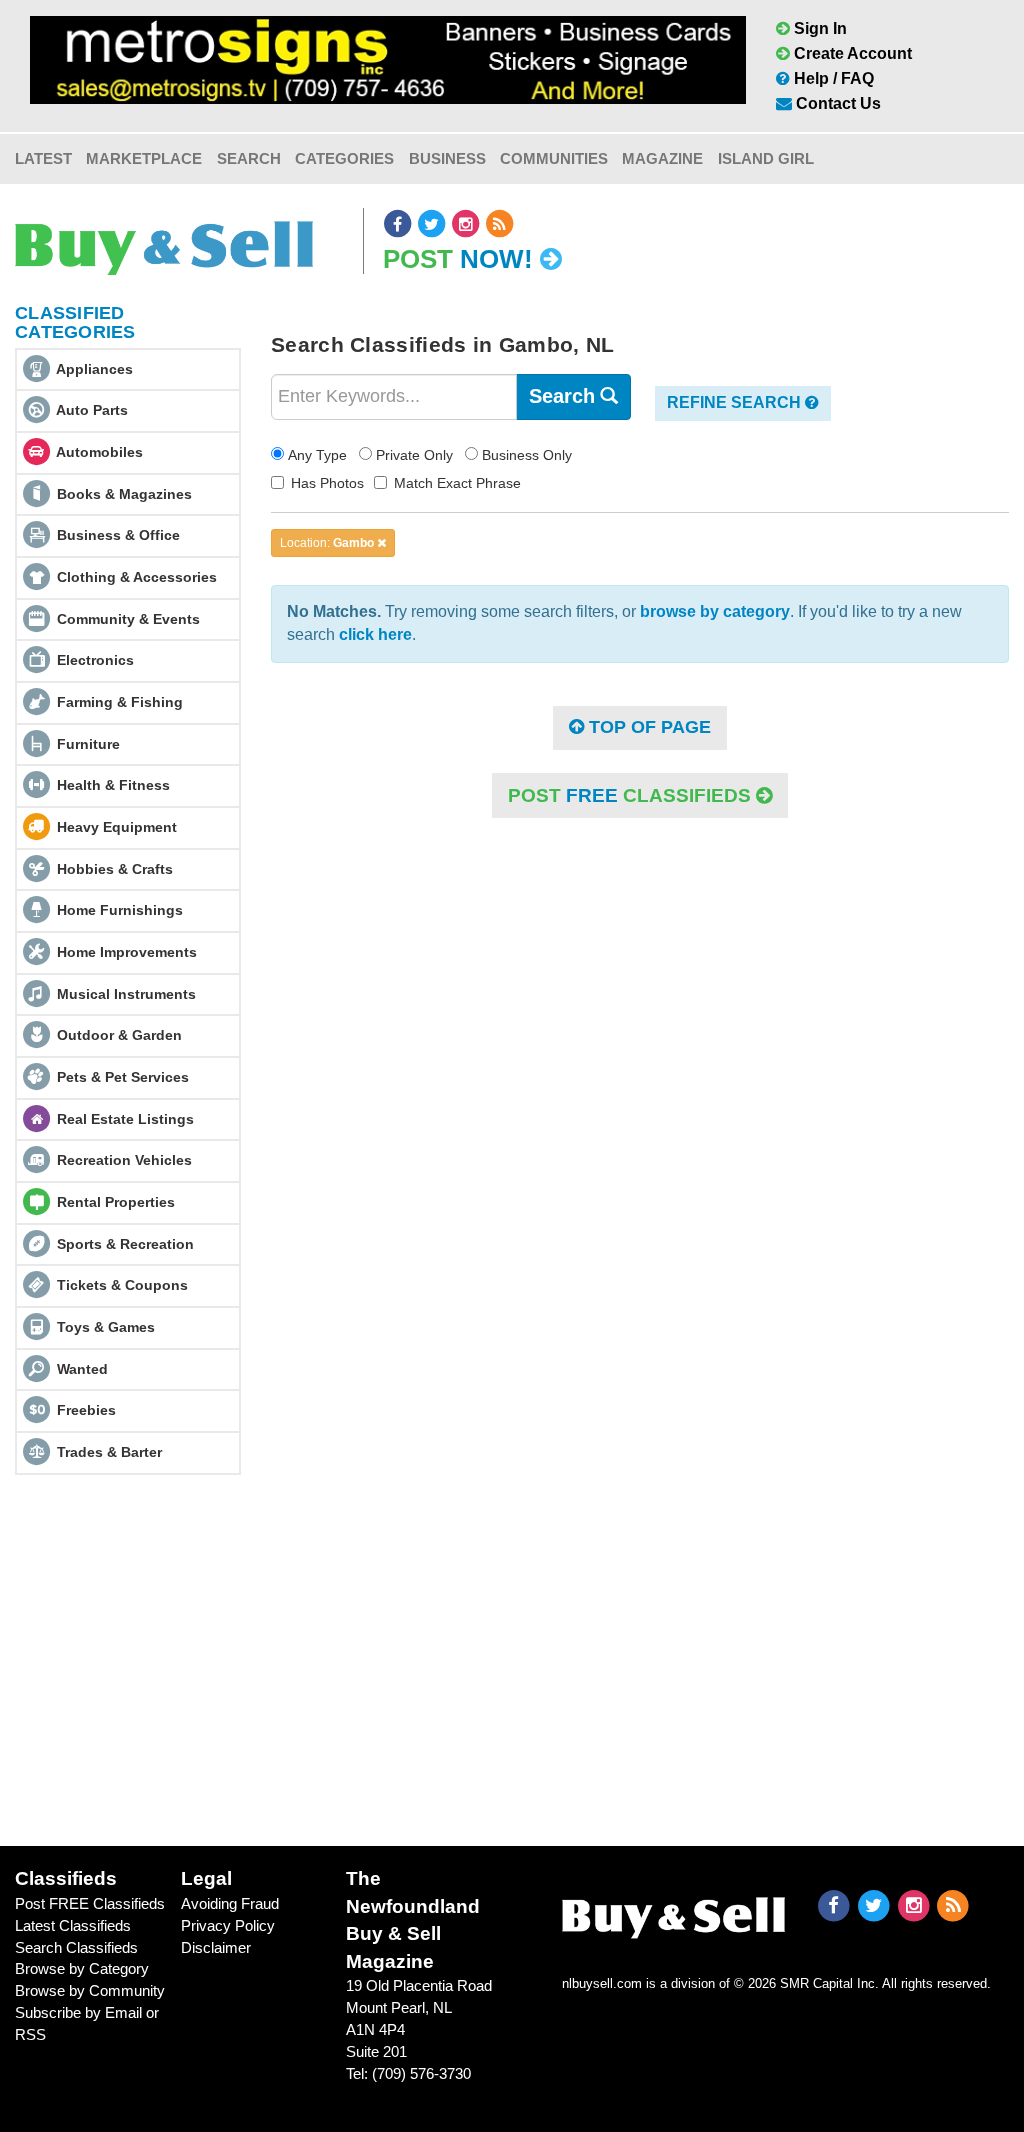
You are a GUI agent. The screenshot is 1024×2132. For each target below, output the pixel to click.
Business (447, 158)
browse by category (715, 611)
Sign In (818, 28)
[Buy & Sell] (164, 240)
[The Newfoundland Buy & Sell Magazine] (674, 1913)
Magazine (662, 158)
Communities (554, 158)
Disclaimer (216, 1947)
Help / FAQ (832, 78)
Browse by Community (90, 1990)
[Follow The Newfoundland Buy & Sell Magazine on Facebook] (399, 223)
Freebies (86, 1410)
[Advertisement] (512, 1660)
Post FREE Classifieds (90, 1903)
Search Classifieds (76, 1947)
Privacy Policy (228, 1925)
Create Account (851, 53)
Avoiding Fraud (230, 1903)
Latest (43, 158)
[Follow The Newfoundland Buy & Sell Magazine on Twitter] (433, 223)
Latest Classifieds (73, 1925)
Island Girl (766, 158)
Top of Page (647, 727)
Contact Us (836, 103)
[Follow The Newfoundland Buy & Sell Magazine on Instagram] (467, 223)
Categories (344, 158)
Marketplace (144, 158)
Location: (327, 543)
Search (249, 158)
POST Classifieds (632, 795)
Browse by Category (82, 1968)
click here (375, 634)
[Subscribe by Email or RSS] (500, 223)
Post (458, 259)
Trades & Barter (109, 1452)
